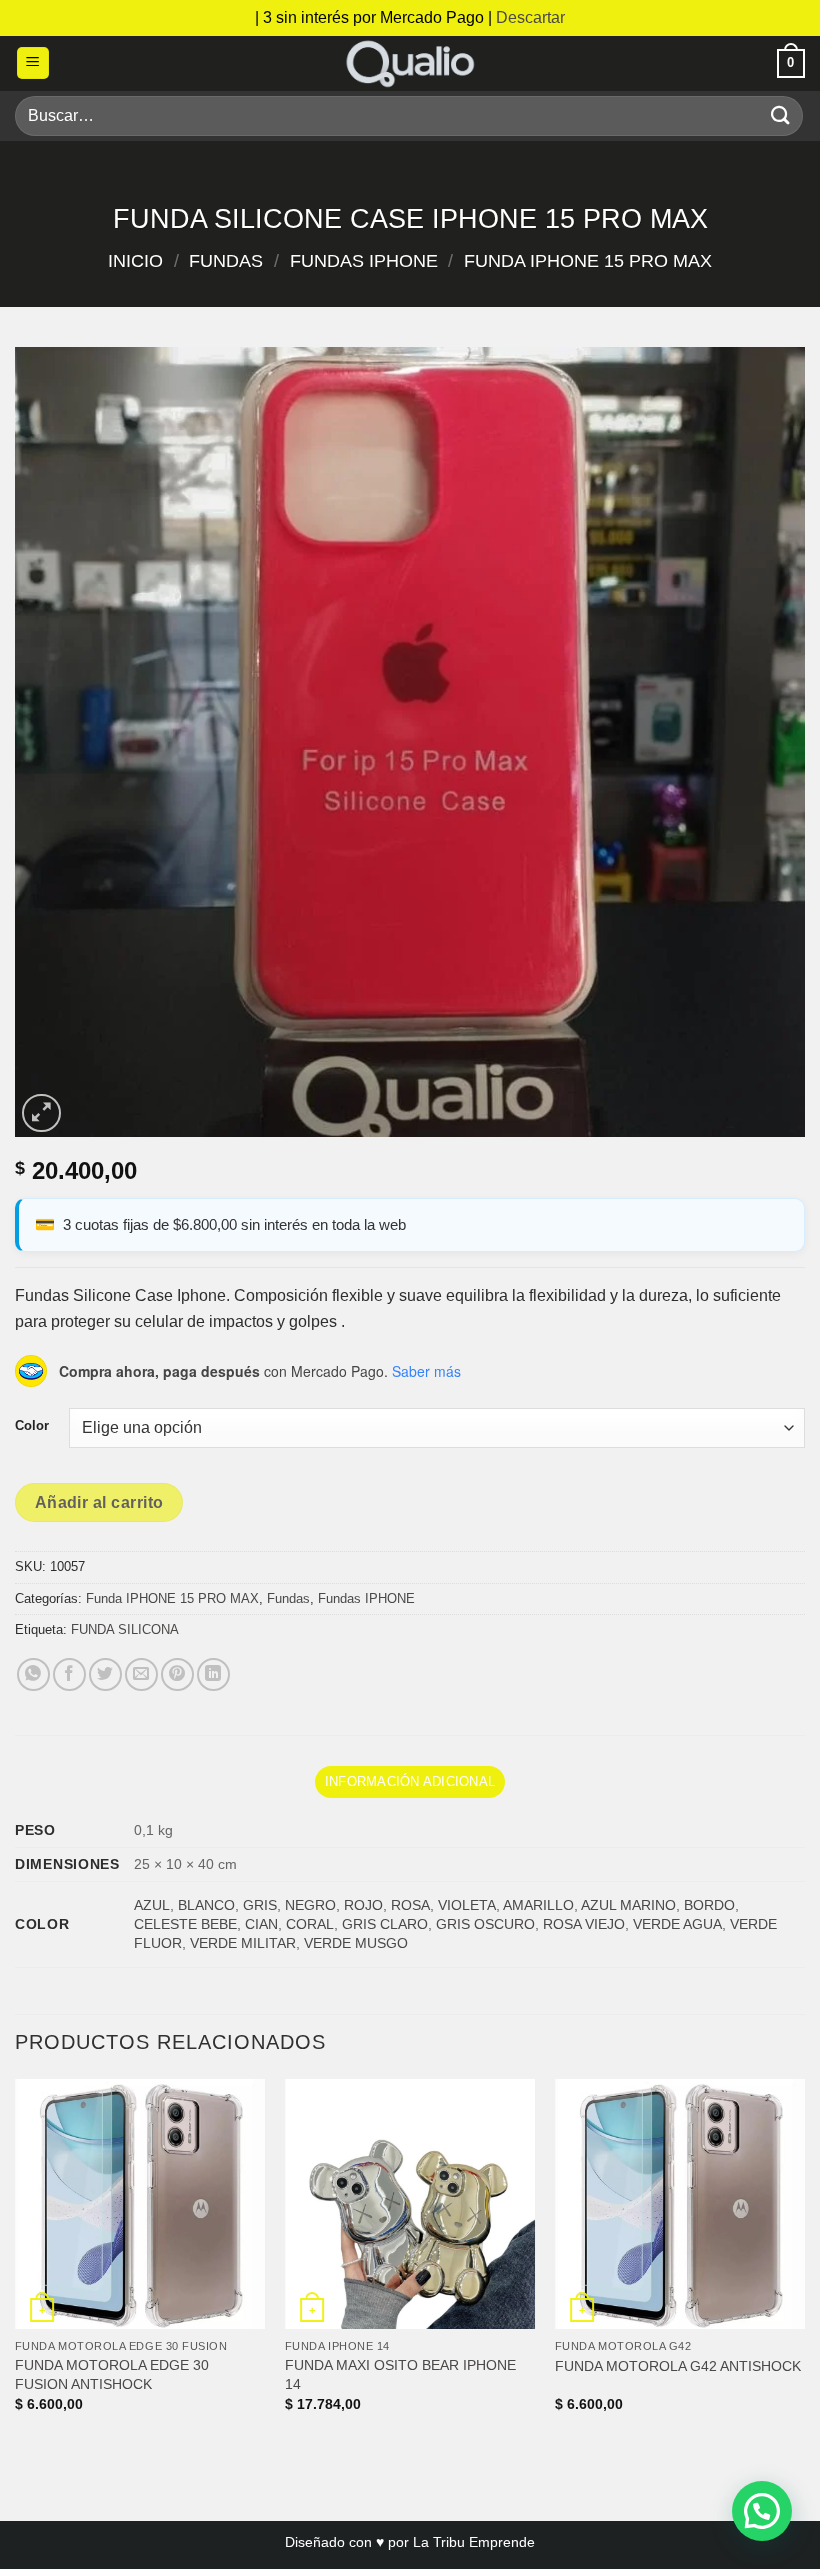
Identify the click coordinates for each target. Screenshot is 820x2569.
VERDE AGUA (677, 1924)
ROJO (363, 1905)
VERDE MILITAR (243, 1943)
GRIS (260, 1905)
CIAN (261, 1924)
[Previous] (16, 2263)
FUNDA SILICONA (125, 1629)
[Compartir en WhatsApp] (33, 1674)
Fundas (226, 260)
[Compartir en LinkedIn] (213, 1674)
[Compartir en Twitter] (105, 1674)
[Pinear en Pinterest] (177, 1674)
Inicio (135, 260)
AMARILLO (538, 1905)
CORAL (310, 1924)
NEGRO (310, 1905)
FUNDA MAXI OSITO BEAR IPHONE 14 (400, 2374)
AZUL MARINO (628, 1905)
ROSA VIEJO (584, 1924)
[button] (33, 63)
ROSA (410, 1905)
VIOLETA (467, 1905)
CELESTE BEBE (185, 1924)
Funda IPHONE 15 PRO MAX (588, 260)
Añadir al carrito (99, 1502)
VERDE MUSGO (356, 1943)
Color (32, 1426)
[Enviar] (781, 115)
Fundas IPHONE (364, 260)
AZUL (152, 1905)
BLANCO (206, 1905)
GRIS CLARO (385, 1924)
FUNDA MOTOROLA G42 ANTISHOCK (678, 2366)
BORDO (709, 1905)
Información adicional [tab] (410, 1781)
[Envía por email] (141, 1674)
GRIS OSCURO (485, 1924)
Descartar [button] (530, 17)
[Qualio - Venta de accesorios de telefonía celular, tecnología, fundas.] (410, 63)
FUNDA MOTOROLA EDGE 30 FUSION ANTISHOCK (112, 2374)
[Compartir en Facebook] (69, 1674)
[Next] (804, 2263)
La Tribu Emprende (474, 2542)
